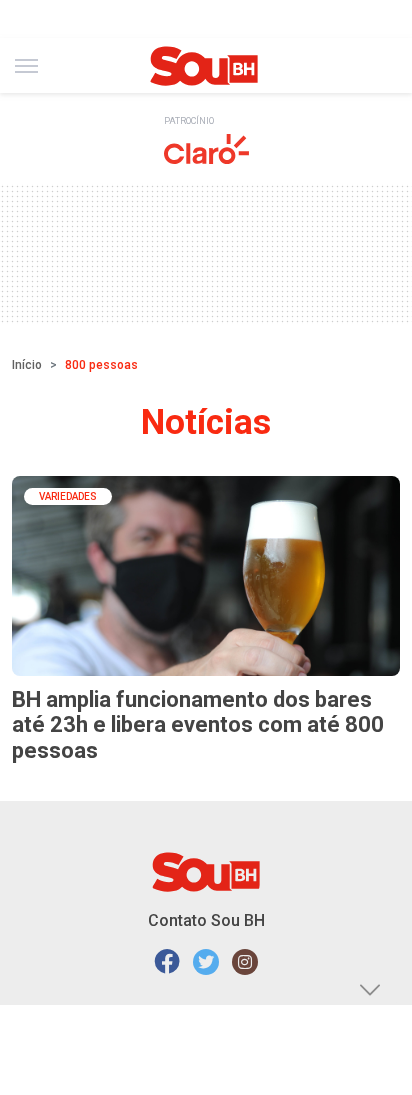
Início (27, 365)
